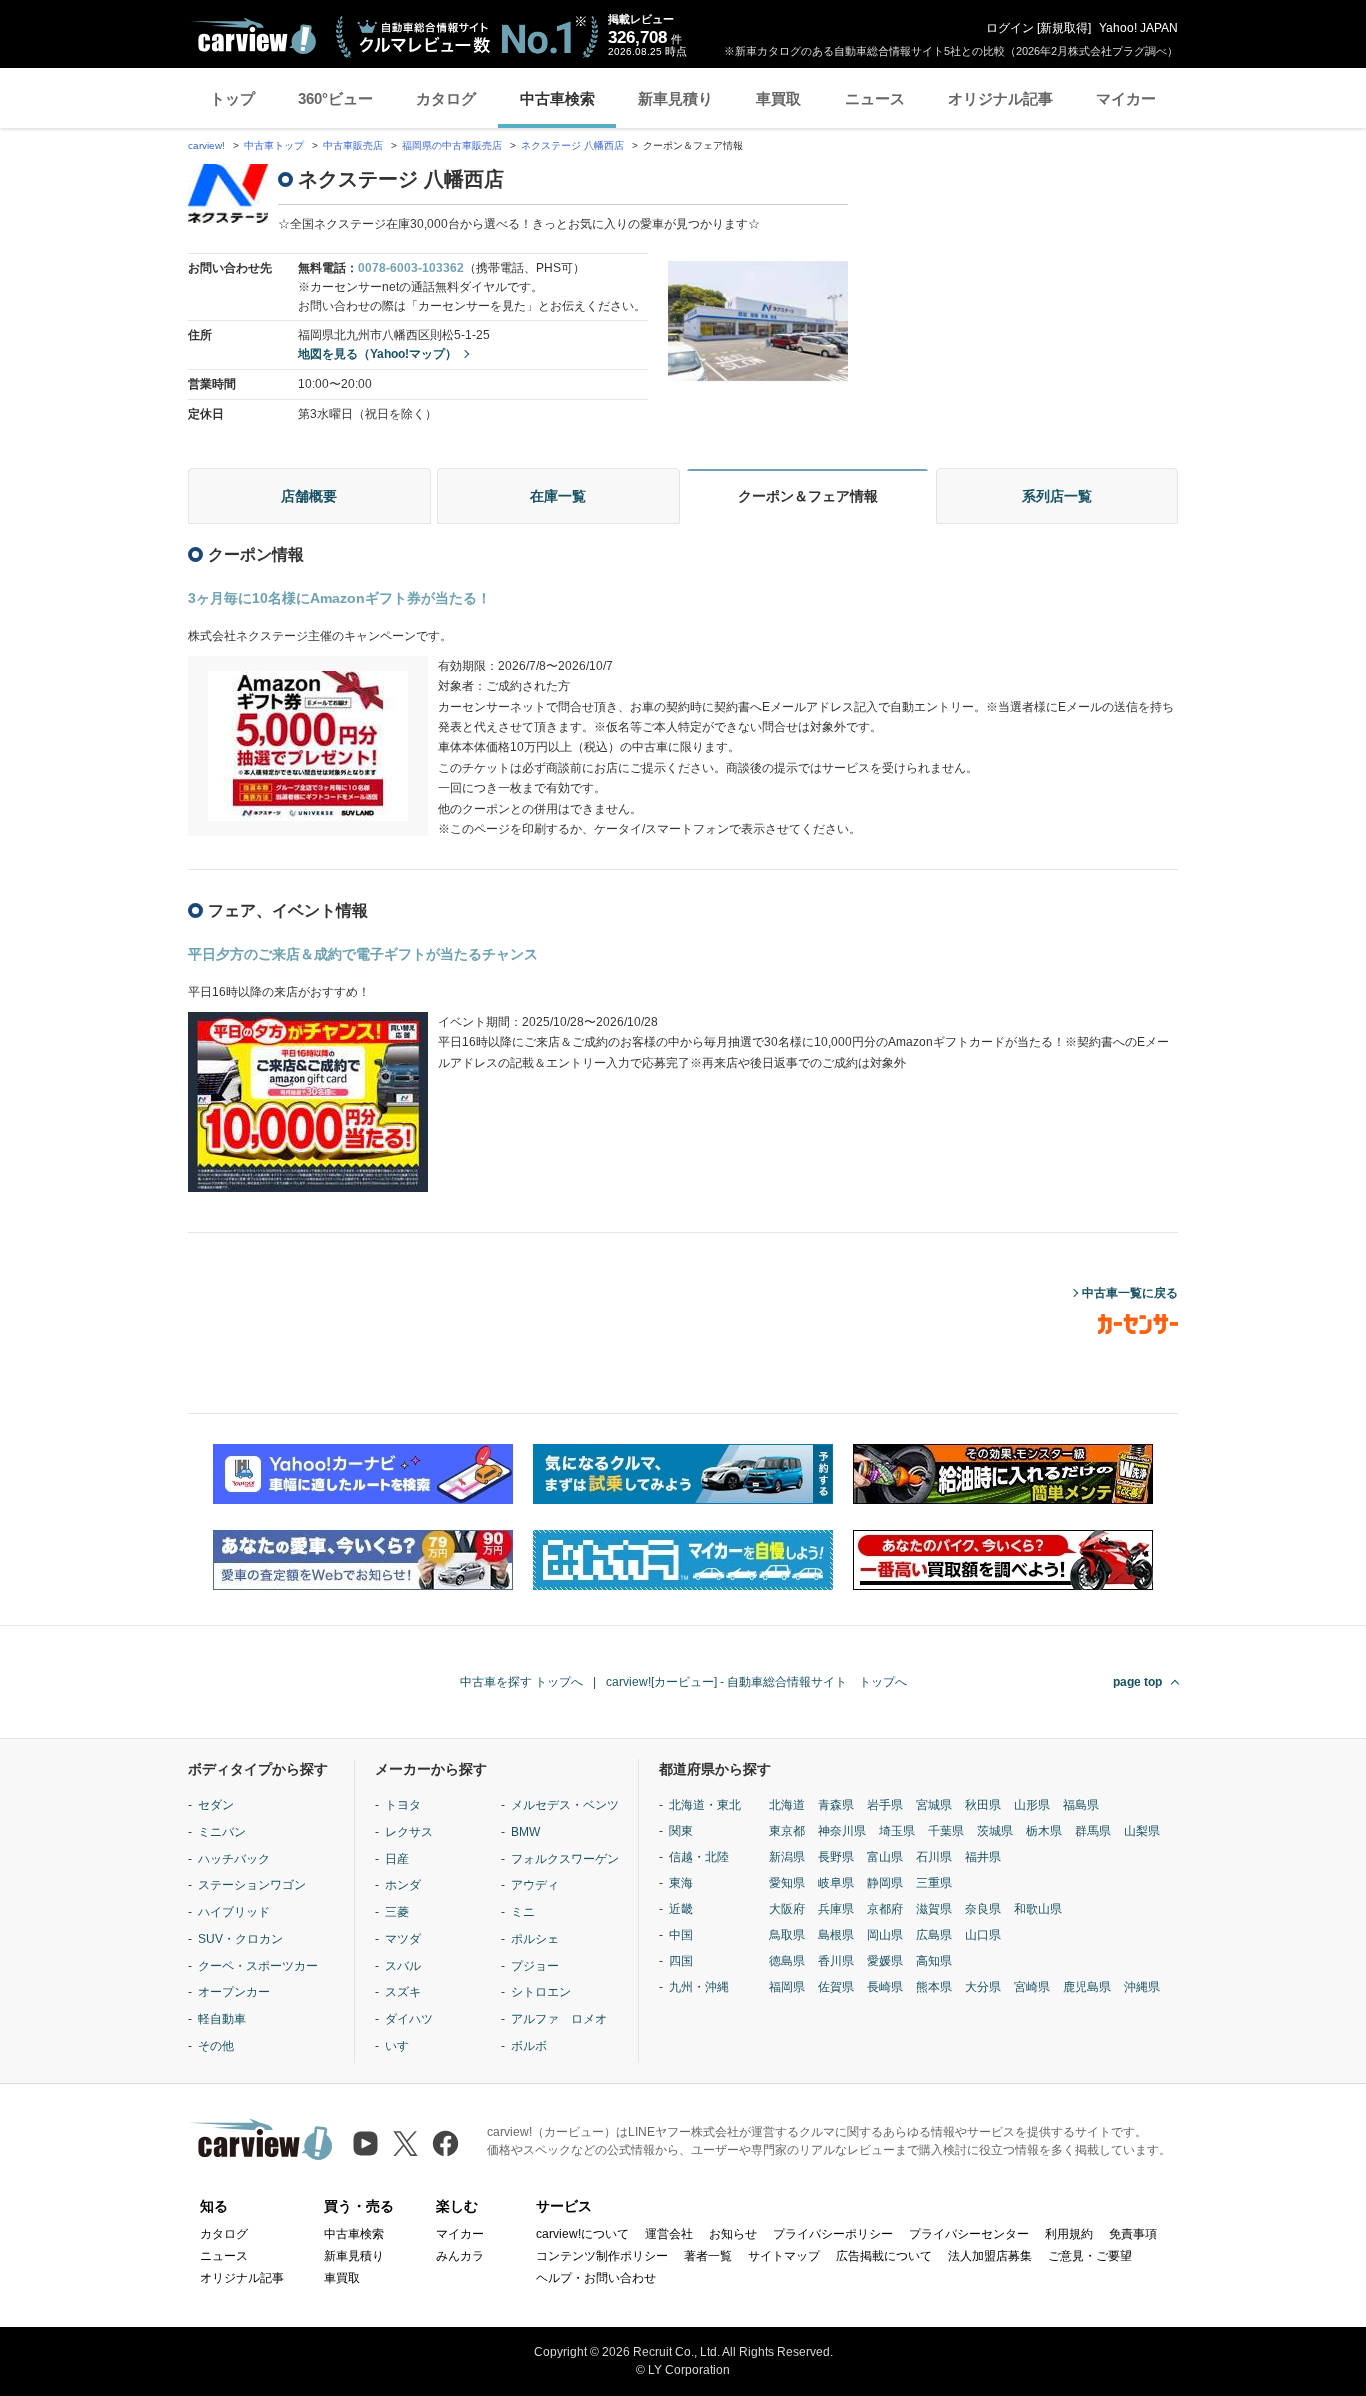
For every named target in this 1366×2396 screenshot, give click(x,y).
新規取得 (1064, 28)
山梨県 (1142, 1831)
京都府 (885, 1909)
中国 (681, 1935)
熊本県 (934, 1987)
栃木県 (1044, 1831)
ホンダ (403, 1885)
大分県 (983, 1987)
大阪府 (787, 1909)
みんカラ (460, 2256)
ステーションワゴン (252, 1885)
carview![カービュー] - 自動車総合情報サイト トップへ (756, 1682)
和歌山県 (1038, 1909)
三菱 (397, 1912)
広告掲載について (884, 2256)
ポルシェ (535, 1939)
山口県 (983, 1935)
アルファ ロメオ (559, 2019)
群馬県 (1093, 1831)
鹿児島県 (1087, 1987)
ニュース (875, 98)
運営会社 (669, 2234)
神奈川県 (842, 1831)
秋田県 (983, 1805)
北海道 (787, 1805)
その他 (216, 2046)
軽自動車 (222, 2019)
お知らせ (733, 2234)
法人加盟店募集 (990, 2256)
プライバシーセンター (969, 2234)
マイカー (1126, 98)
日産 (397, 1859)
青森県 (836, 1805)
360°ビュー (335, 98)
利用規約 (1069, 2234)
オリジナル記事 (1000, 98)
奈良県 (983, 1909)
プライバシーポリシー (833, 2234)
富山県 (885, 1857)
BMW (525, 1832)
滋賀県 (934, 1909)
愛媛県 (885, 1961)
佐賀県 (836, 1987)
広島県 (934, 1935)
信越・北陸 (699, 1857)
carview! (206, 145)
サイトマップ (784, 2256)
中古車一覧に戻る (1130, 1293)
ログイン (1010, 28)
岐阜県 (836, 1883)
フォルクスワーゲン (565, 1859)
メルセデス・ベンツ (565, 1805)
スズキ (403, 1992)
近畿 (681, 1909)
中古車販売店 (353, 145)
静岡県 (885, 1883)
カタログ (446, 98)
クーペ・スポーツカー (258, 1966)
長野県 (836, 1857)
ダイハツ (409, 2019)
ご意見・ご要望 (1090, 2256)
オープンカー (234, 1992)
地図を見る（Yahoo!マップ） (377, 354)
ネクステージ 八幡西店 (572, 145)
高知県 (934, 1961)
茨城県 (995, 1831)
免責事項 (1133, 2234)
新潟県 (787, 1857)
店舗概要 (309, 496)
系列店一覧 (1057, 496)
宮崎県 (1032, 1987)
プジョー (535, 1966)
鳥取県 (787, 1935)
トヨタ (403, 1805)
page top (1137, 1682)
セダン (216, 1805)
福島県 (1081, 1805)
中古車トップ (274, 145)
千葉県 (946, 1831)
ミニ (523, 1912)
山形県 (1032, 1805)
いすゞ (403, 2046)
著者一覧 (708, 2256)
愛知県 (787, 1883)
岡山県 (885, 1935)
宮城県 (934, 1805)
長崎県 (885, 1987)
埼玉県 (897, 1831)
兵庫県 (836, 1909)
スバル (403, 1966)
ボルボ (529, 2046)
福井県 (983, 1857)
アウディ (535, 1885)
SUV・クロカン (240, 1939)
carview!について (582, 2234)
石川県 (934, 1857)
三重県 (934, 1883)
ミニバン (222, 1832)
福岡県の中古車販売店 (452, 145)
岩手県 (885, 1805)
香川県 (836, 1961)
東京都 (787, 1831)
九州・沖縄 (699, 1987)
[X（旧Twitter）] (405, 2143)
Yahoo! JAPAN (1138, 28)
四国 (681, 1961)
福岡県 (787, 1987)
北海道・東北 (705, 1805)
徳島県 (787, 1961)
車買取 (778, 98)
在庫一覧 (558, 496)
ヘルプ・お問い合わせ (596, 2278)
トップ (232, 98)
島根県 (836, 1935)
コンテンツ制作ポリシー (602, 2256)
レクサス (409, 1832)
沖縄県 (1142, 1987)
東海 (681, 1883)
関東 (681, 1831)
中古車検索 (557, 98)
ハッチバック (234, 1859)
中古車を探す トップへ (521, 1682)
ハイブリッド (234, 1912)
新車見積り (675, 98)
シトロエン (541, 1992)
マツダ (403, 1939)
